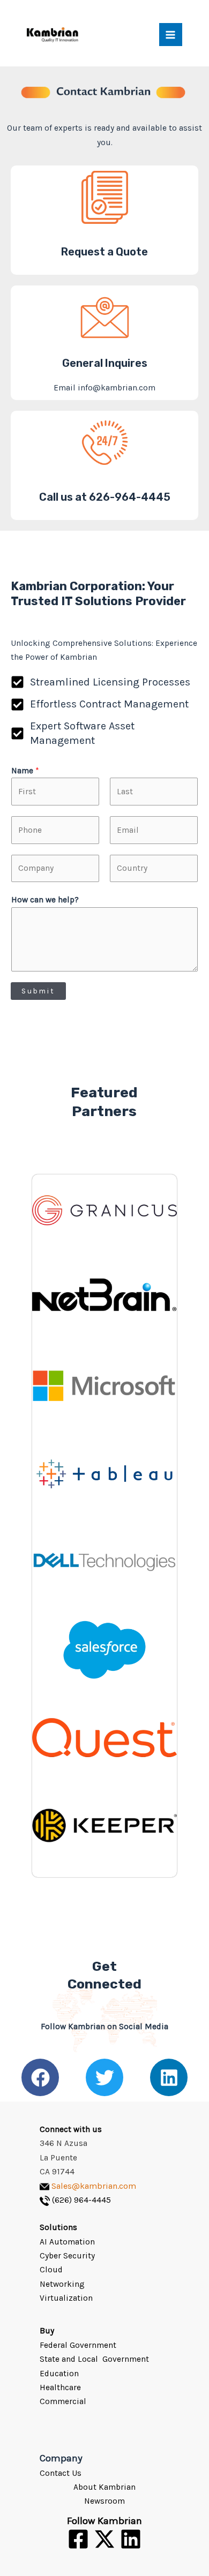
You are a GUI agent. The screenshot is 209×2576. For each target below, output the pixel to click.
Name (25, 771)
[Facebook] (78, 2539)
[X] (104, 2539)
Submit (38, 991)
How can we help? (45, 900)
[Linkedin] (131, 2539)
